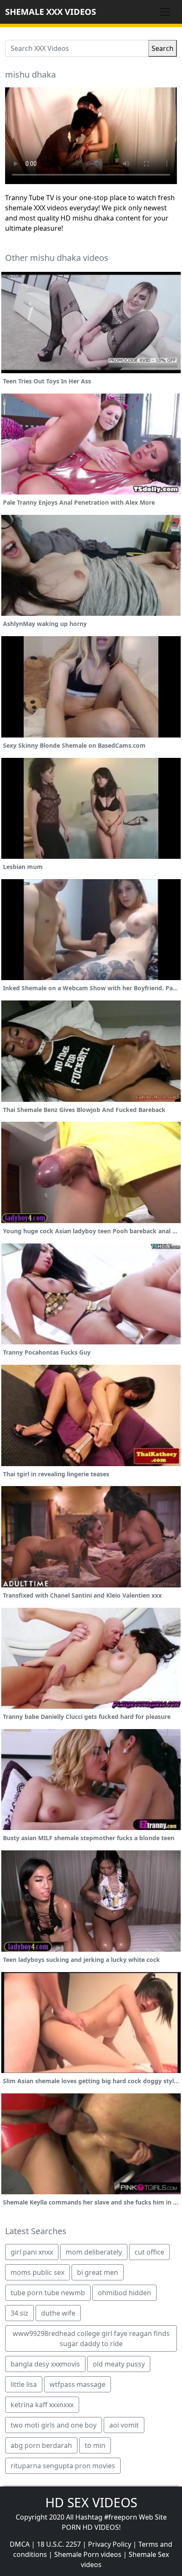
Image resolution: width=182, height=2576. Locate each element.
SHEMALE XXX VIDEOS (51, 12)
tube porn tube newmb (48, 2293)
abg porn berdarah (41, 2445)
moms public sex (37, 2272)
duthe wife (58, 2313)
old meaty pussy (119, 2364)
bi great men (98, 2272)
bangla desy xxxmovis (45, 2364)
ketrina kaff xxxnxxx (42, 2405)
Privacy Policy (110, 2544)
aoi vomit (124, 2425)
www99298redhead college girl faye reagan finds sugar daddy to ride (91, 2339)
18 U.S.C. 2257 (59, 2544)
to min (95, 2445)
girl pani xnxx (32, 2252)
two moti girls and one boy (54, 2425)
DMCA (20, 2544)
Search (163, 48)
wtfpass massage (77, 2384)
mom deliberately (94, 2252)
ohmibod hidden (124, 2293)
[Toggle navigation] (165, 12)
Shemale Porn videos (88, 2554)
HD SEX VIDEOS (91, 2502)
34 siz (19, 2313)
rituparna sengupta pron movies (63, 2466)
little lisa (24, 2384)
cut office (149, 2252)
